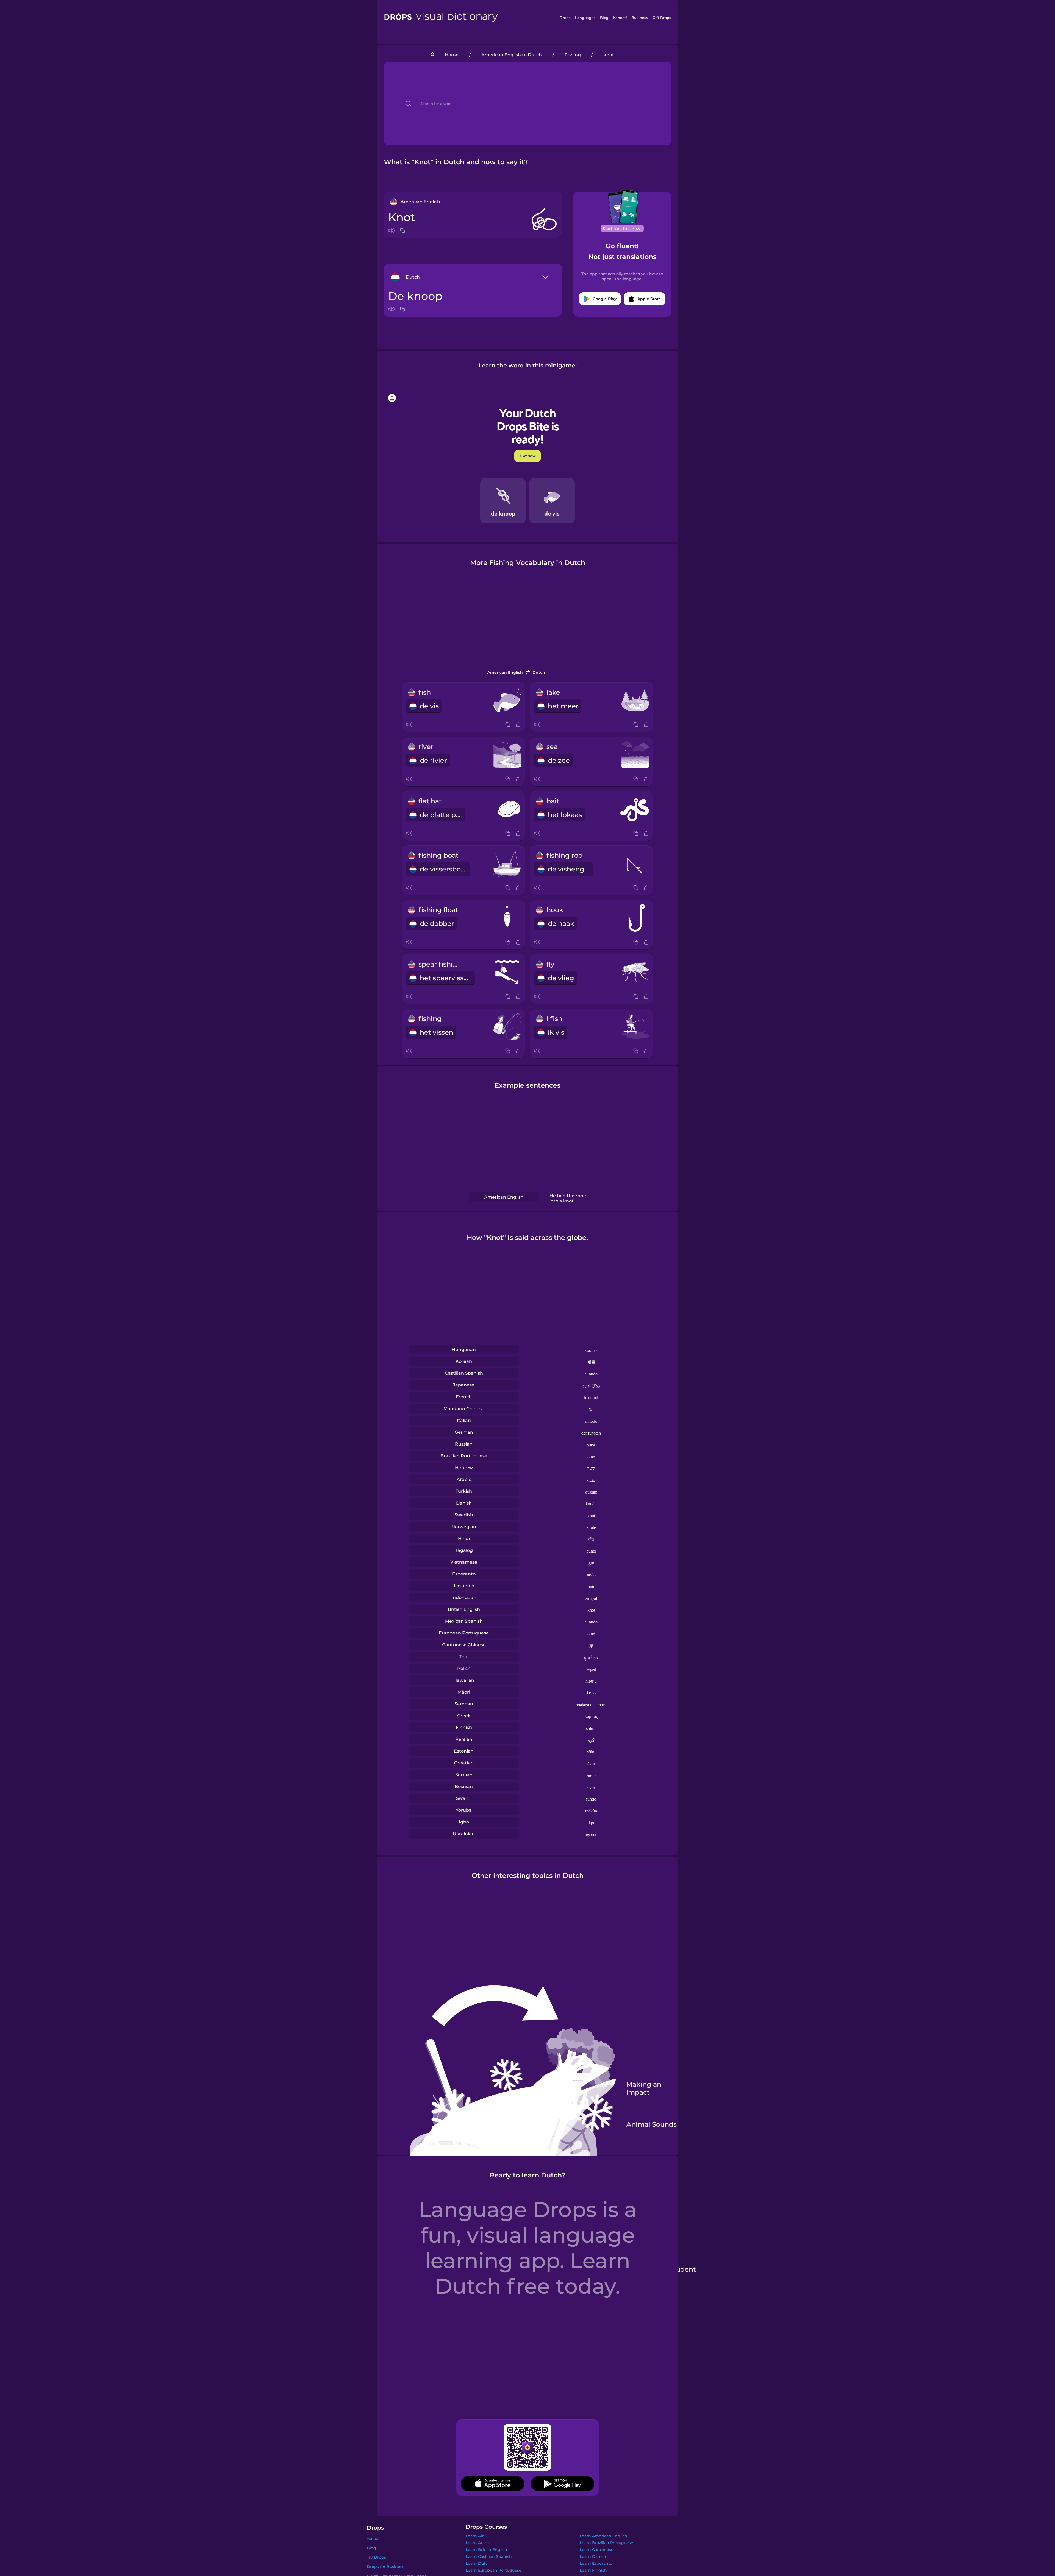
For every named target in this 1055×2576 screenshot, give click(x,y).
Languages (585, 18)
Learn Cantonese (597, 2550)
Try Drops (376, 2557)
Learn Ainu (476, 2536)
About (373, 2539)
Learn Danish (593, 2556)
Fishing (573, 55)
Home (452, 55)
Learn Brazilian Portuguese (606, 2543)
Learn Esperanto (596, 2563)
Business (640, 18)
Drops (565, 18)
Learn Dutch (478, 2563)
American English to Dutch (512, 55)
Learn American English (603, 2536)
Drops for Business (385, 2567)
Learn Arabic (478, 2543)
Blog (604, 18)
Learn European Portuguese (494, 2570)
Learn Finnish (593, 2570)
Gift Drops (662, 18)
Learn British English (486, 2550)
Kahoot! (620, 18)
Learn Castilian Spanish (489, 2556)
